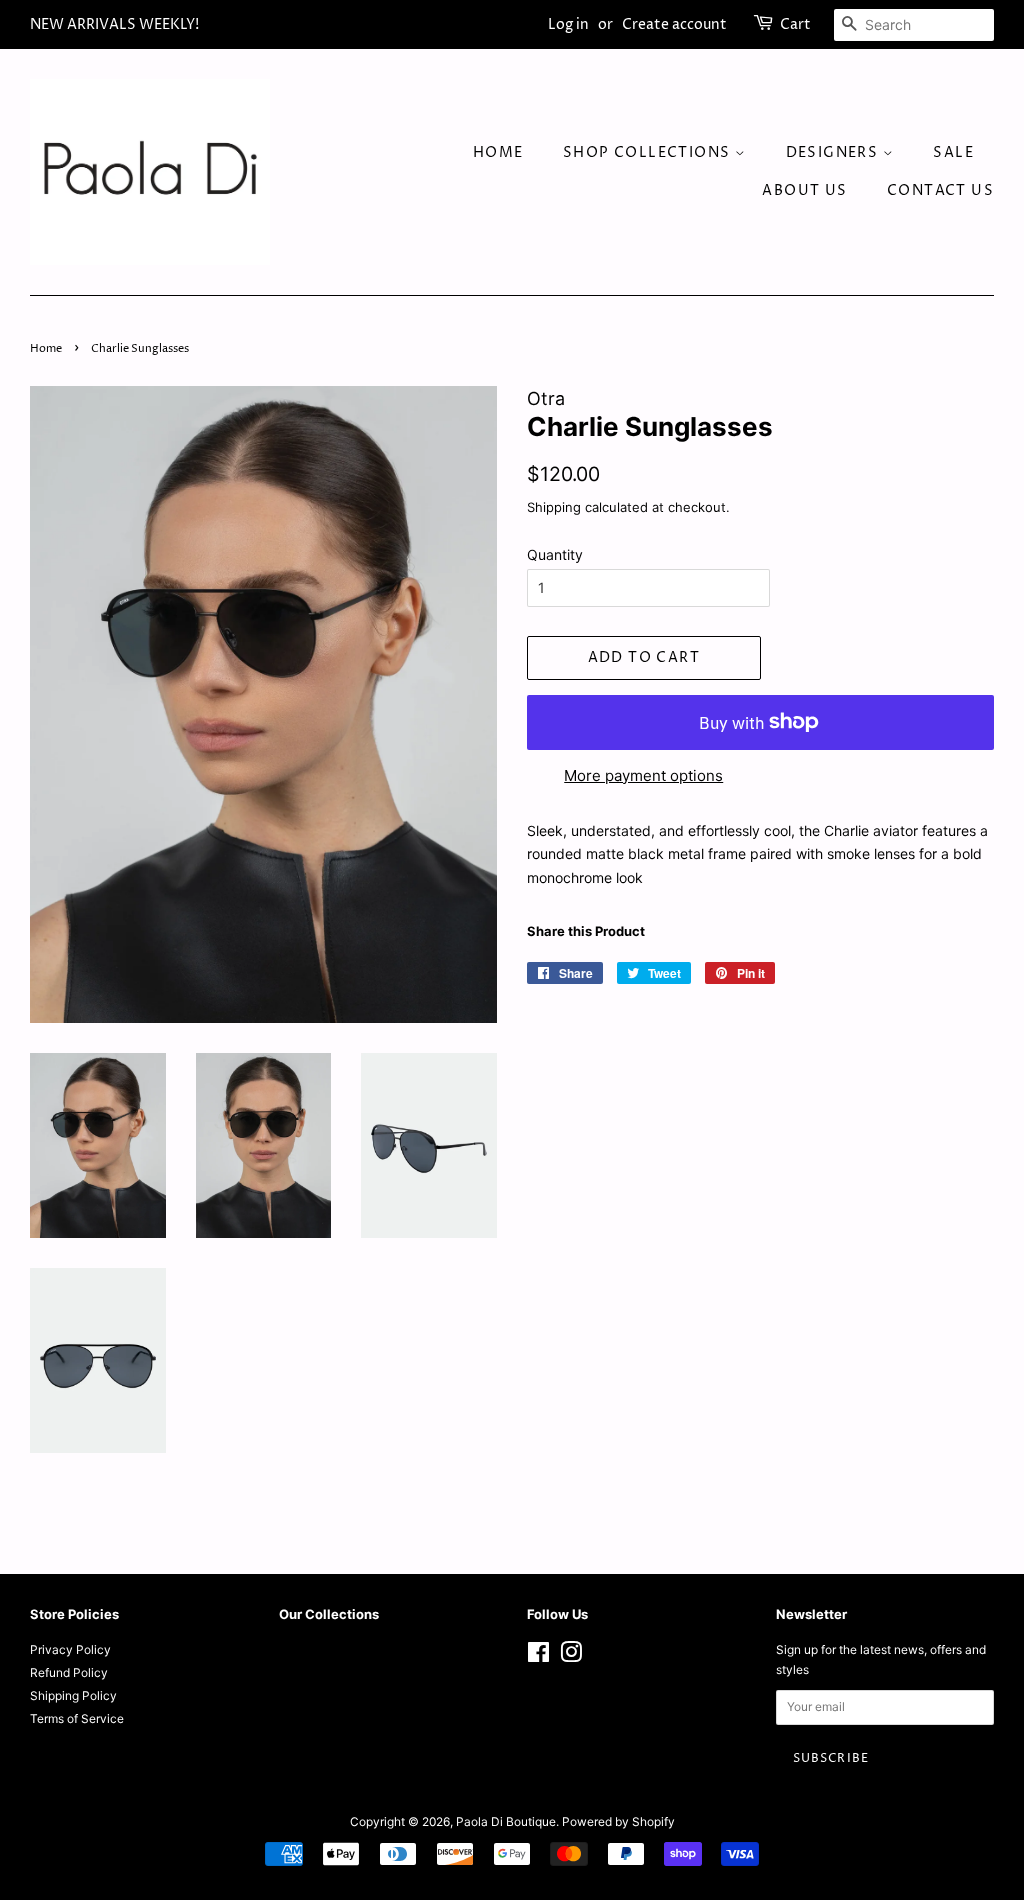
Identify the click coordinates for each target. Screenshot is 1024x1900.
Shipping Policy (73, 1695)
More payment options (643, 775)
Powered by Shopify (618, 1821)
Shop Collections (649, 152)
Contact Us (940, 190)
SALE (953, 152)
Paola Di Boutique (506, 1821)
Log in (568, 24)
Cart (795, 24)
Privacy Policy (70, 1649)
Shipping (554, 507)
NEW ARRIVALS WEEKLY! (114, 24)
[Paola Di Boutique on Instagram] (571, 1656)
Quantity (555, 554)
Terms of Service (77, 1718)
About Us (804, 190)
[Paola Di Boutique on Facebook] (538, 1656)
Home (498, 152)
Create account (674, 24)
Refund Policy (69, 1672)
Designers (834, 152)
